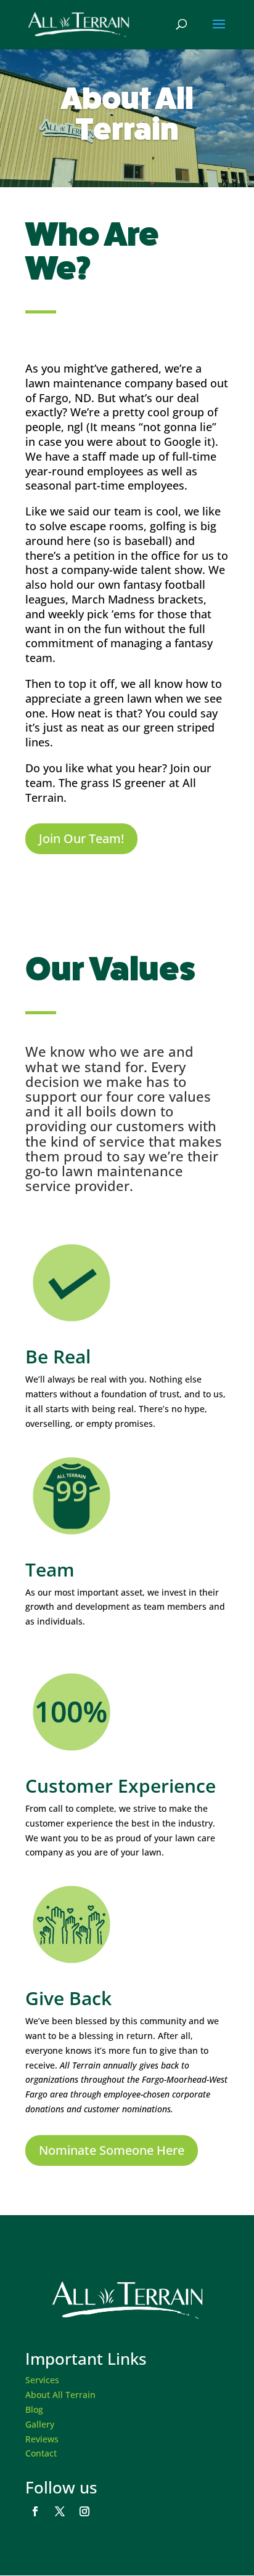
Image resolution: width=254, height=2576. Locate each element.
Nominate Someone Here (112, 2150)
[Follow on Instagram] (84, 2511)
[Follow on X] (60, 2511)
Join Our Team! (81, 838)
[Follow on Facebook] (35, 2511)
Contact (41, 2453)
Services (42, 2380)
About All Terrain (60, 2395)
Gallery (40, 2424)
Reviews (42, 2439)
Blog (34, 2409)
